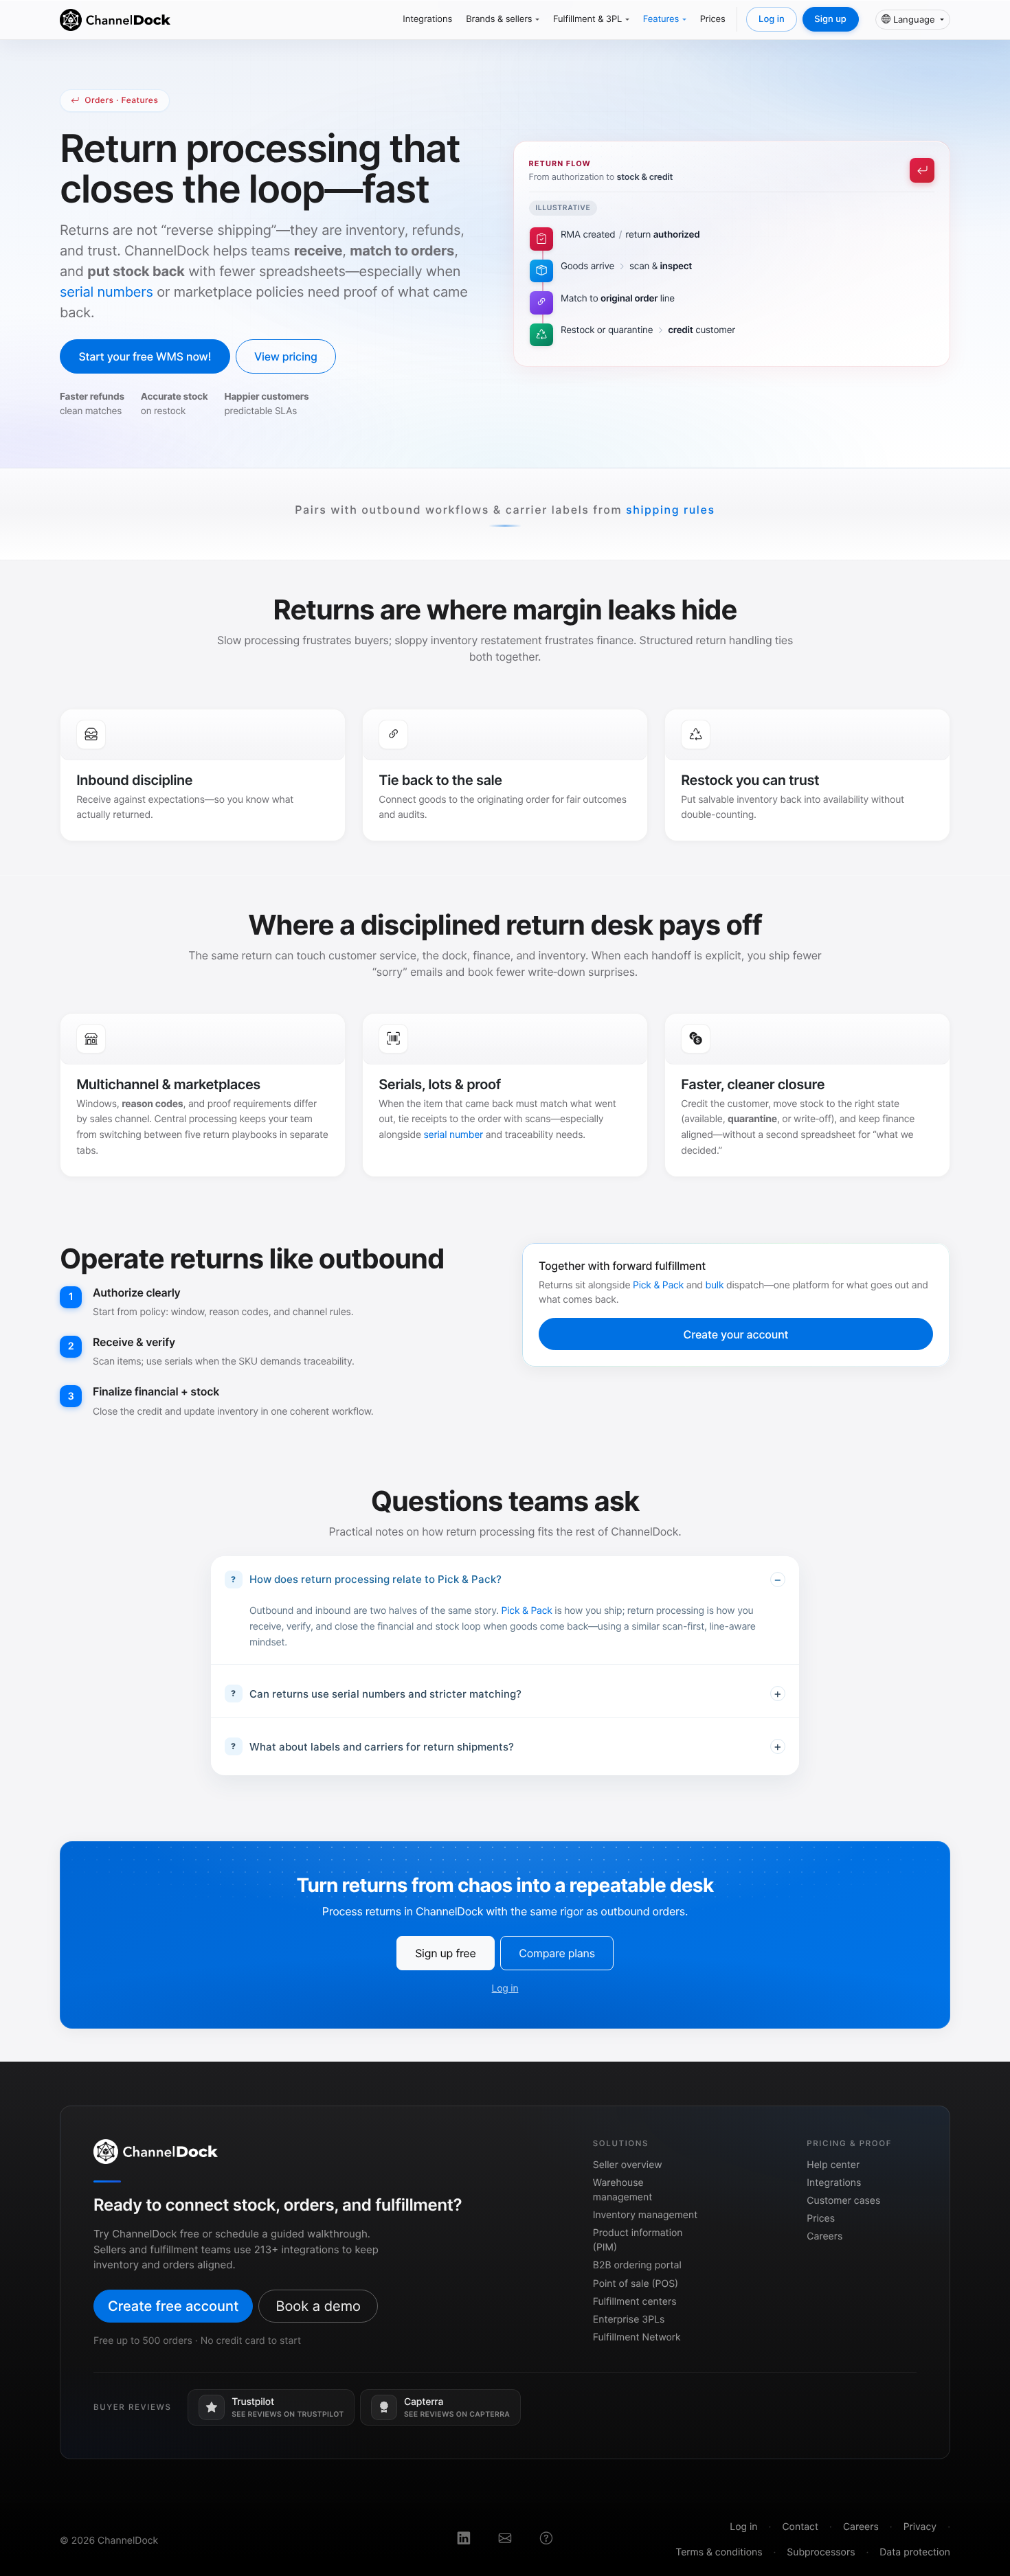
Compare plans (557, 1953)
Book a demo (318, 2306)
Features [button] (661, 19)
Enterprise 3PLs (629, 2319)
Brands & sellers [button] (499, 19)
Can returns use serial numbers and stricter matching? (385, 1693)
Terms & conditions (719, 2552)
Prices (713, 19)
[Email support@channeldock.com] (505, 2540)
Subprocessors (821, 2552)
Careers (824, 2236)
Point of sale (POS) (636, 2284)
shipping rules (671, 510)
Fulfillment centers (635, 2302)
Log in (772, 19)
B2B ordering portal (637, 2265)
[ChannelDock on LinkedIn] (464, 2540)
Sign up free (445, 1953)
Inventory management (645, 2215)
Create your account (736, 1334)
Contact (800, 2527)
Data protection (915, 2552)
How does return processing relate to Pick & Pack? (375, 1579)
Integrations (427, 19)
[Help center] (546, 2540)
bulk (715, 1285)
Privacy (920, 2527)
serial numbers (106, 292)
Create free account (173, 2306)
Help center (833, 2165)
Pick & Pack (658, 1285)
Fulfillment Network (637, 2337)
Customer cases (843, 2201)
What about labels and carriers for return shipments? (382, 1746)
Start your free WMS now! (145, 356)
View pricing (286, 356)
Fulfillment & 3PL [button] (587, 19)
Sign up (830, 19)
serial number (454, 1135)
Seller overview (628, 2165)
